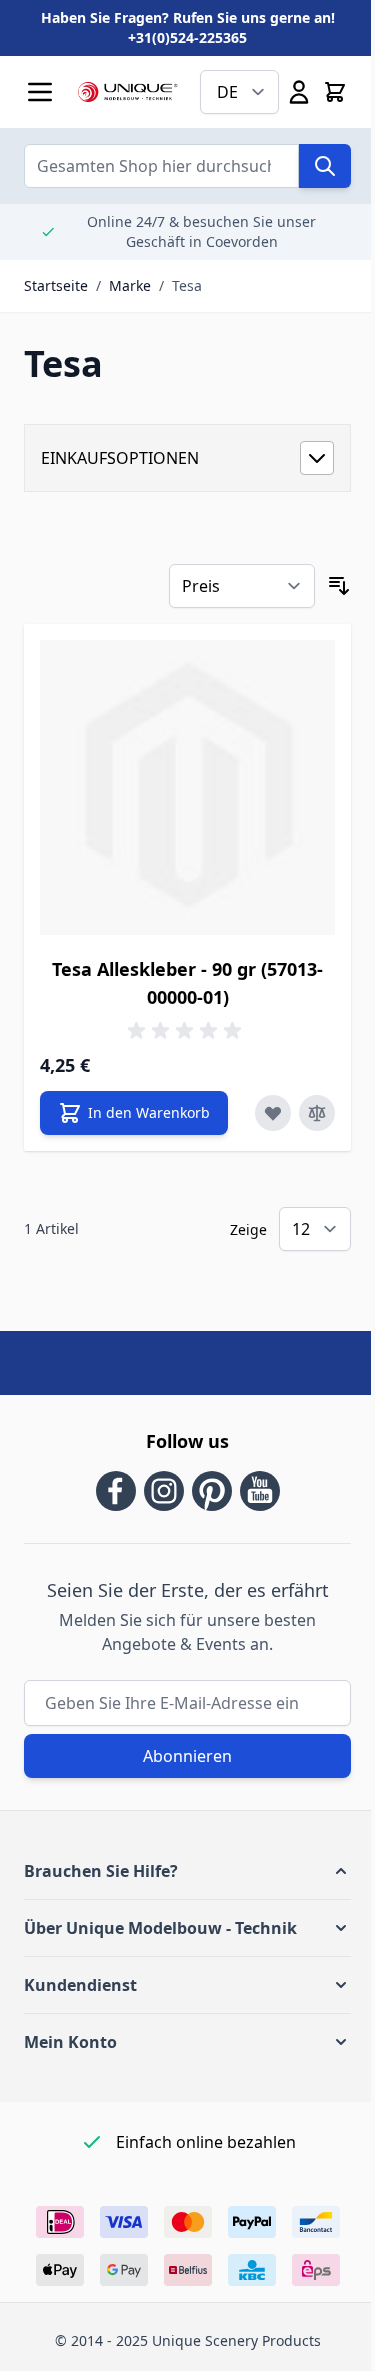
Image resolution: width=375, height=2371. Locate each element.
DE (227, 92)
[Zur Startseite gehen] (128, 92)
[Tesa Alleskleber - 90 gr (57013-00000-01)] (187, 787)
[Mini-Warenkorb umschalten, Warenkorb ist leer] (335, 92)
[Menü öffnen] (40, 92)
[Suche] (325, 166)
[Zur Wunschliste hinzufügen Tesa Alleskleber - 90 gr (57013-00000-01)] (273, 1113)
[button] (187, 1871)
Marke (130, 285)
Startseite (56, 285)
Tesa (187, 285)
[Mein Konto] (299, 92)
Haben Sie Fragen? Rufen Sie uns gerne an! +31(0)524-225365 (188, 27)
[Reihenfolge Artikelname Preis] (242, 586)
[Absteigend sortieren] (339, 586)
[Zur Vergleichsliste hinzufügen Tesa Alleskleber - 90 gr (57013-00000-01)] (317, 1113)
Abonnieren (187, 1756)
